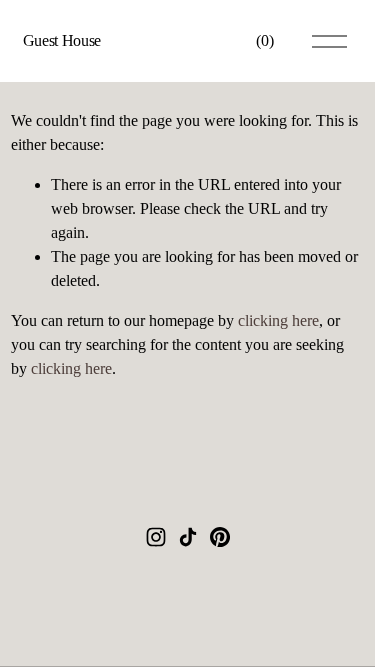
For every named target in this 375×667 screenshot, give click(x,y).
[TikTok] (188, 537)
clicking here (278, 320)
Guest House (62, 40)
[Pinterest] (220, 537)
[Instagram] (156, 537)
